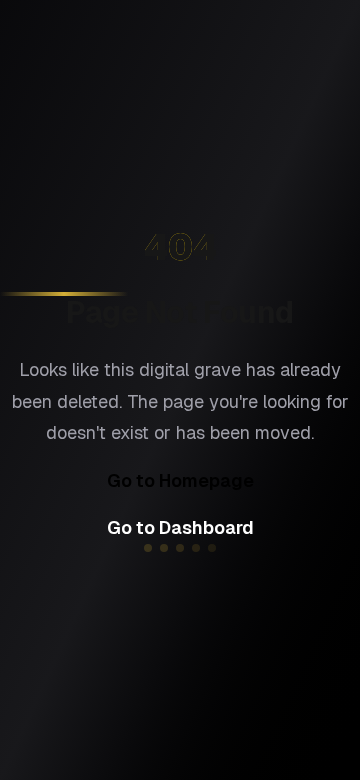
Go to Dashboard (180, 527)
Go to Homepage (180, 480)
